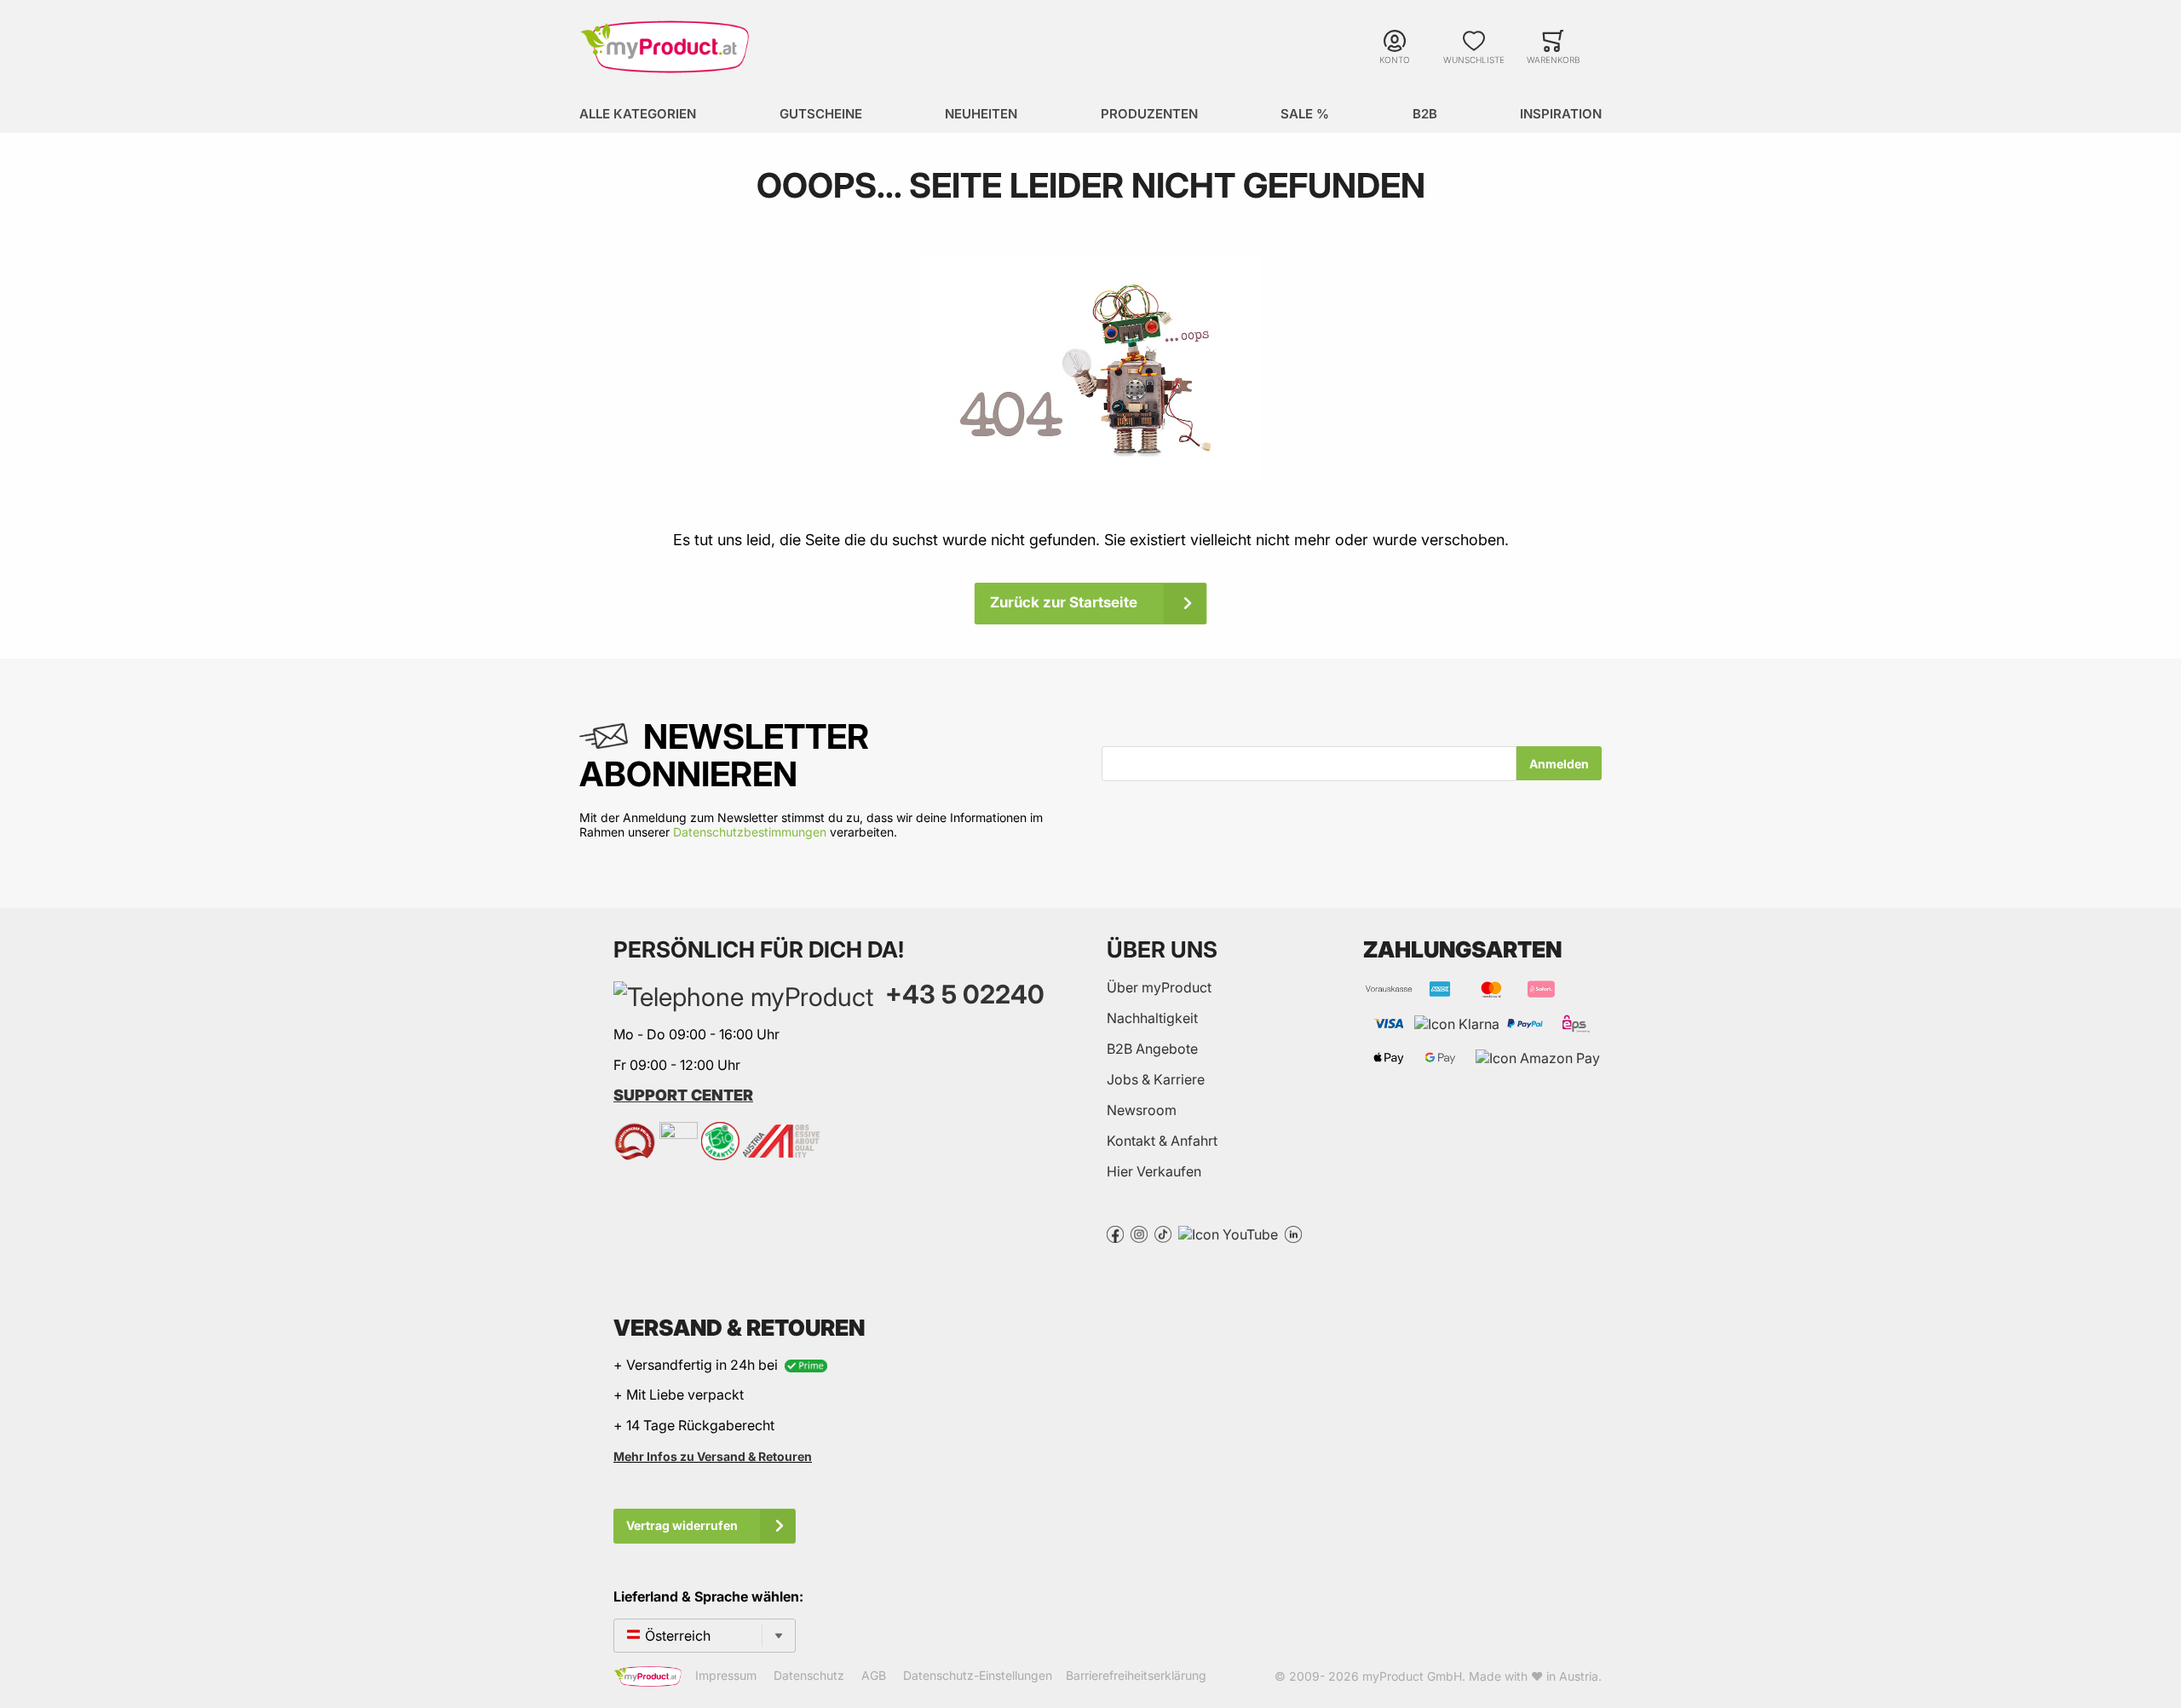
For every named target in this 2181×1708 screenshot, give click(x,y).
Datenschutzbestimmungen (750, 832)
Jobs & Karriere (1156, 1079)
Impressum (726, 1675)
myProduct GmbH (1412, 1676)
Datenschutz (809, 1675)
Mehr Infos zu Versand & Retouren (713, 1456)
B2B (1425, 114)
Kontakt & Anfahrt (1162, 1141)
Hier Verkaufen (1154, 1171)
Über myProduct (1159, 987)
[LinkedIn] (1293, 1233)
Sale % (1305, 114)
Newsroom (1142, 1110)
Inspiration (1561, 114)
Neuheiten (981, 114)
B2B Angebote (1152, 1049)
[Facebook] (1115, 1233)
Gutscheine (821, 114)
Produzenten (1149, 114)
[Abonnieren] (1559, 763)
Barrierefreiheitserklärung (1136, 1675)
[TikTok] (1163, 1233)
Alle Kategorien (638, 114)
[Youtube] (1228, 1233)
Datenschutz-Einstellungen (978, 1675)
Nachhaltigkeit (1152, 1018)
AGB (874, 1675)
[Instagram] (1139, 1233)
